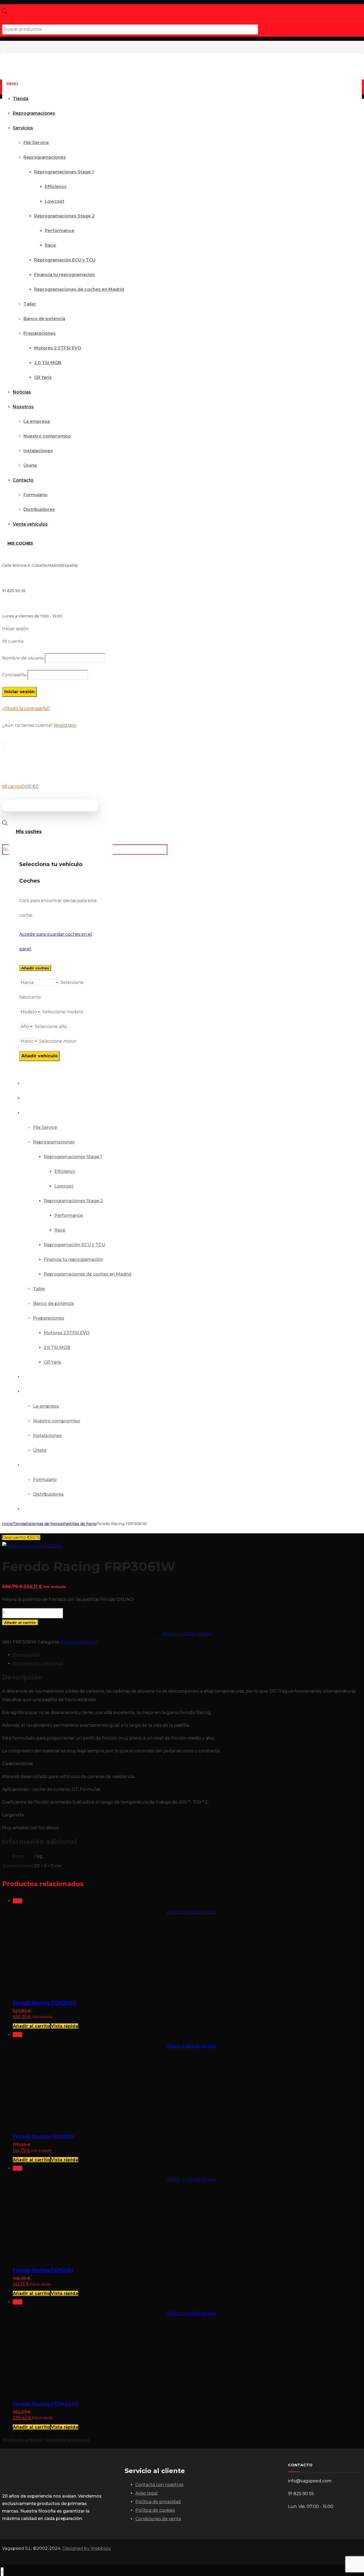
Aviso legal (147, 2493)
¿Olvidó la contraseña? (26, 709)
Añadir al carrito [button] (31, 2026)
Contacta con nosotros (159, 2485)
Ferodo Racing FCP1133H (44, 2137)
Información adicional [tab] (38, 1663)
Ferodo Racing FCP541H (43, 2270)
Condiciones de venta (158, 2519)
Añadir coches (35, 968)
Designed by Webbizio (87, 2548)
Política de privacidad (158, 2502)
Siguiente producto (67, 2440)
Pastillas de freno (80, 1524)
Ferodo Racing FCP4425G (45, 2404)
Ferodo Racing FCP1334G (45, 2003)
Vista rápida (64, 2026)
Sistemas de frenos (44, 1524)
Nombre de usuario (23, 658)
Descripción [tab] (27, 1655)
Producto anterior (23, 2440)
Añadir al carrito (20, 1622)
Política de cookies (155, 2510)
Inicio (7, 1524)
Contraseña (14, 675)
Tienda (19, 1524)
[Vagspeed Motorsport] (111, 46)
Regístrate (65, 725)
